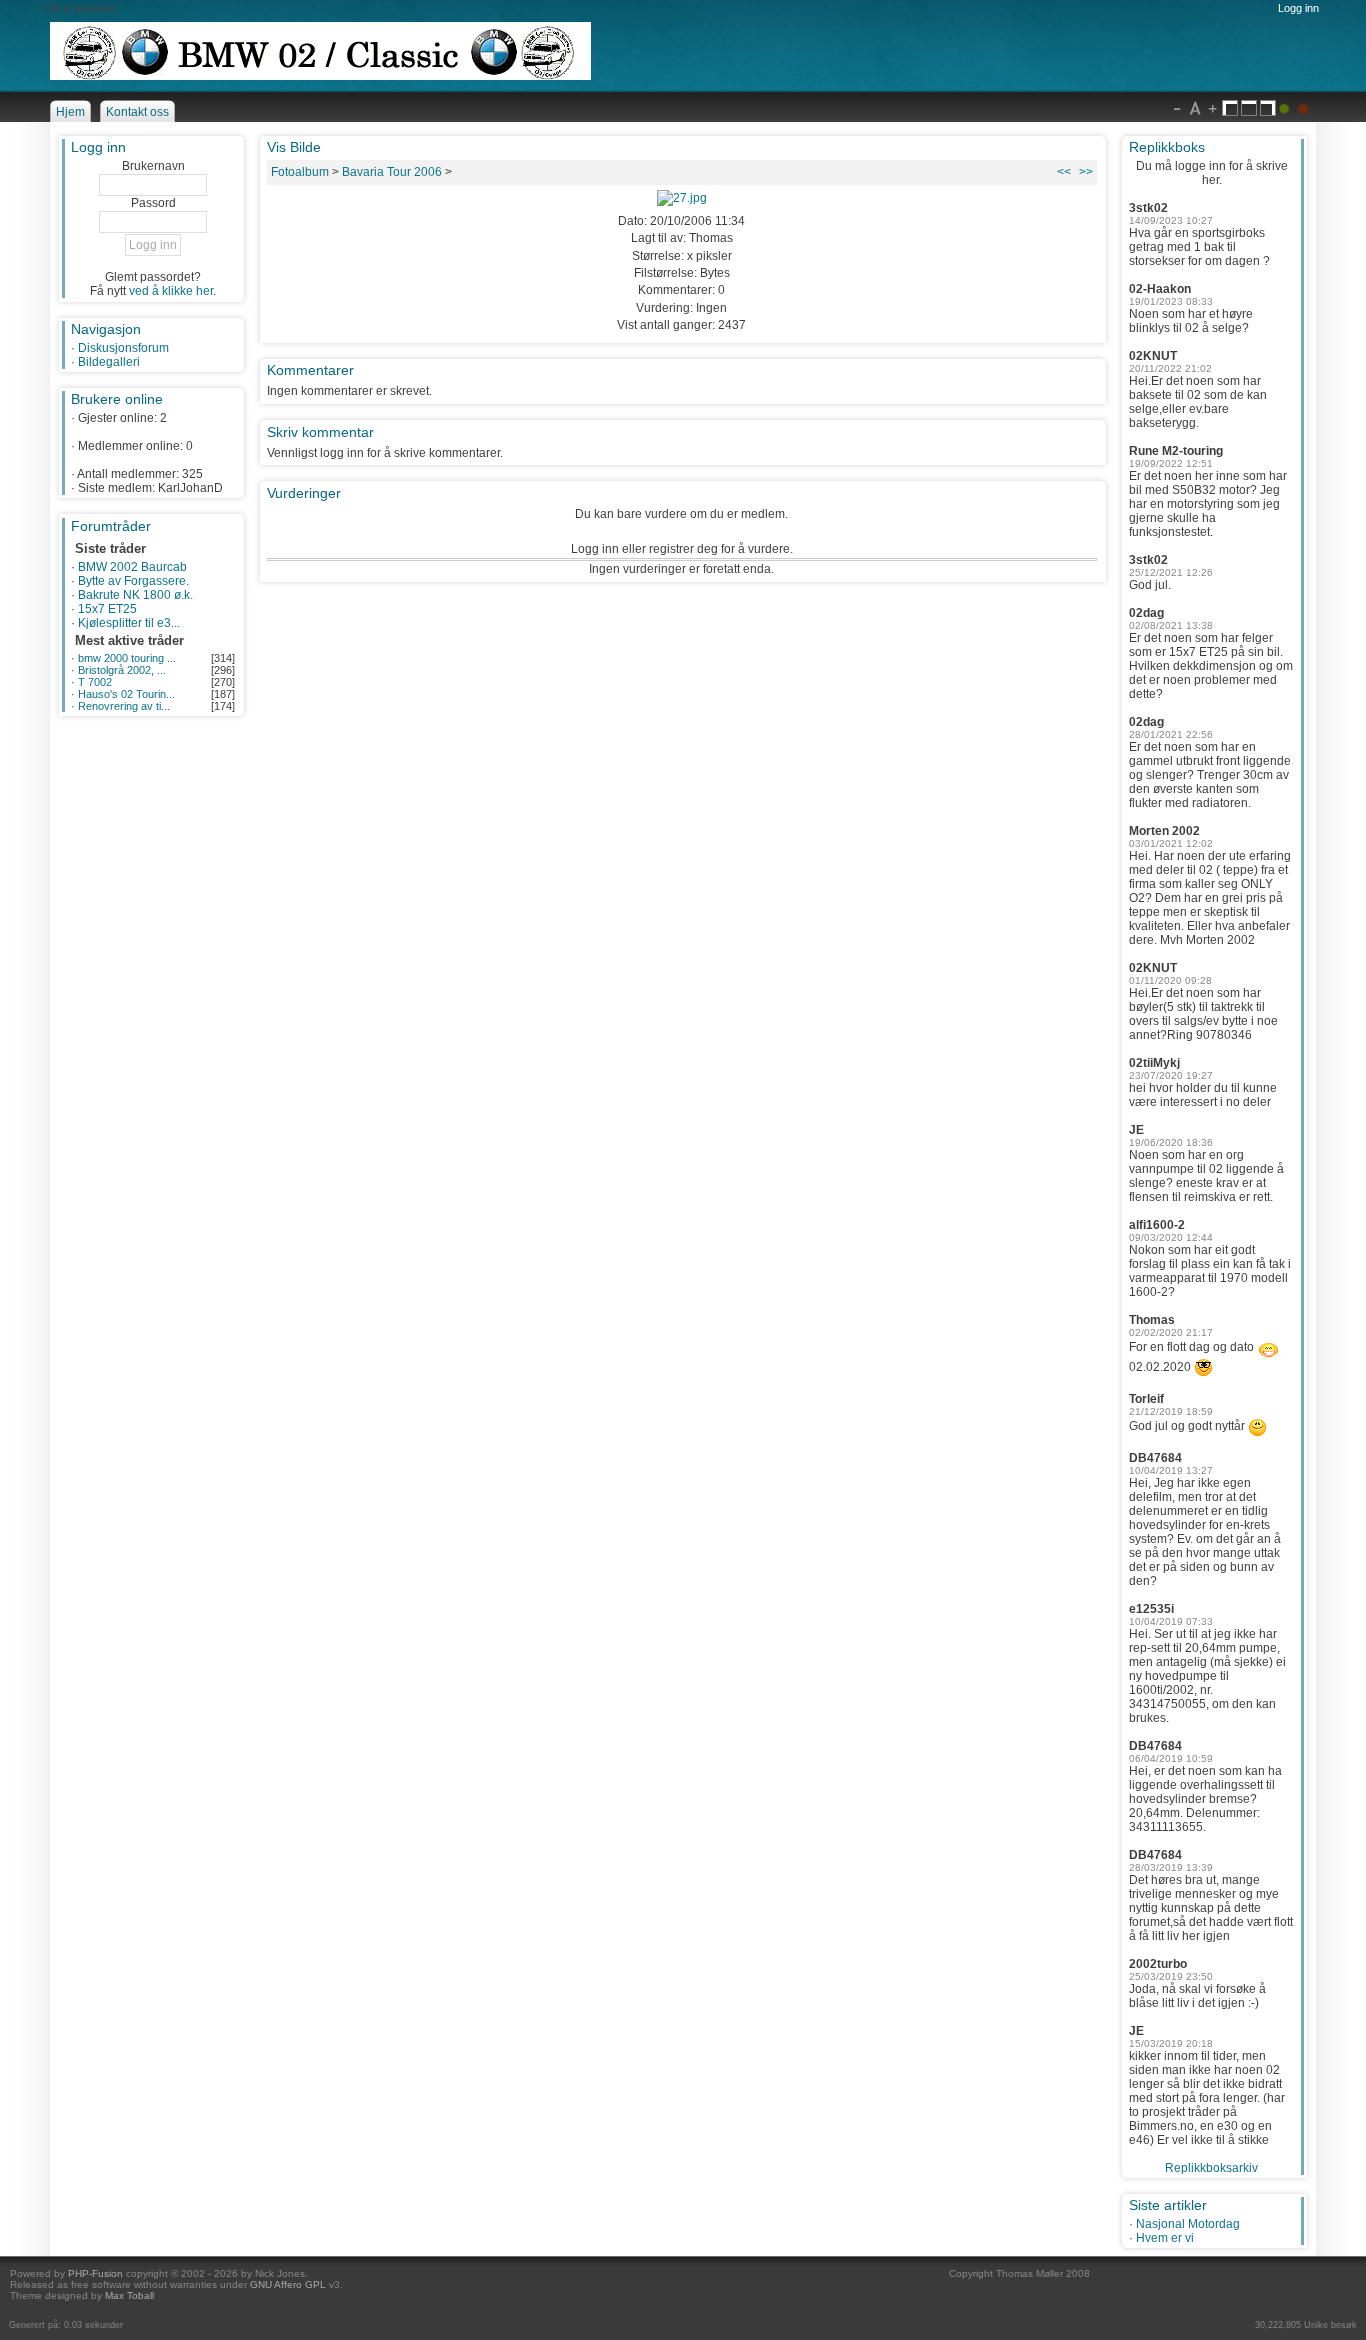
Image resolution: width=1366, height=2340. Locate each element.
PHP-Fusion (95, 2273)
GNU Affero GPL (288, 2284)
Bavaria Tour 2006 (392, 172)
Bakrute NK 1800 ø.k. (135, 595)
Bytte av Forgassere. (133, 581)
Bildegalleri (109, 362)
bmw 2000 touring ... (127, 658)
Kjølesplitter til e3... (129, 623)
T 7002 (95, 682)
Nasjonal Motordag (1188, 2224)
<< (1064, 172)
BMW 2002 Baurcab (132, 567)
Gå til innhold (80, 9)
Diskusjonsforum (123, 348)
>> (1086, 172)
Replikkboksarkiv (1211, 2168)
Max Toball (129, 2295)
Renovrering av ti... (124, 706)
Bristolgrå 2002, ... (122, 670)
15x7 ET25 (107, 609)
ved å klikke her (171, 291)
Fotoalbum (300, 172)
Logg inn (1298, 8)
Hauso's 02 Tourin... (126, 694)
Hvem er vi (1165, 2238)
